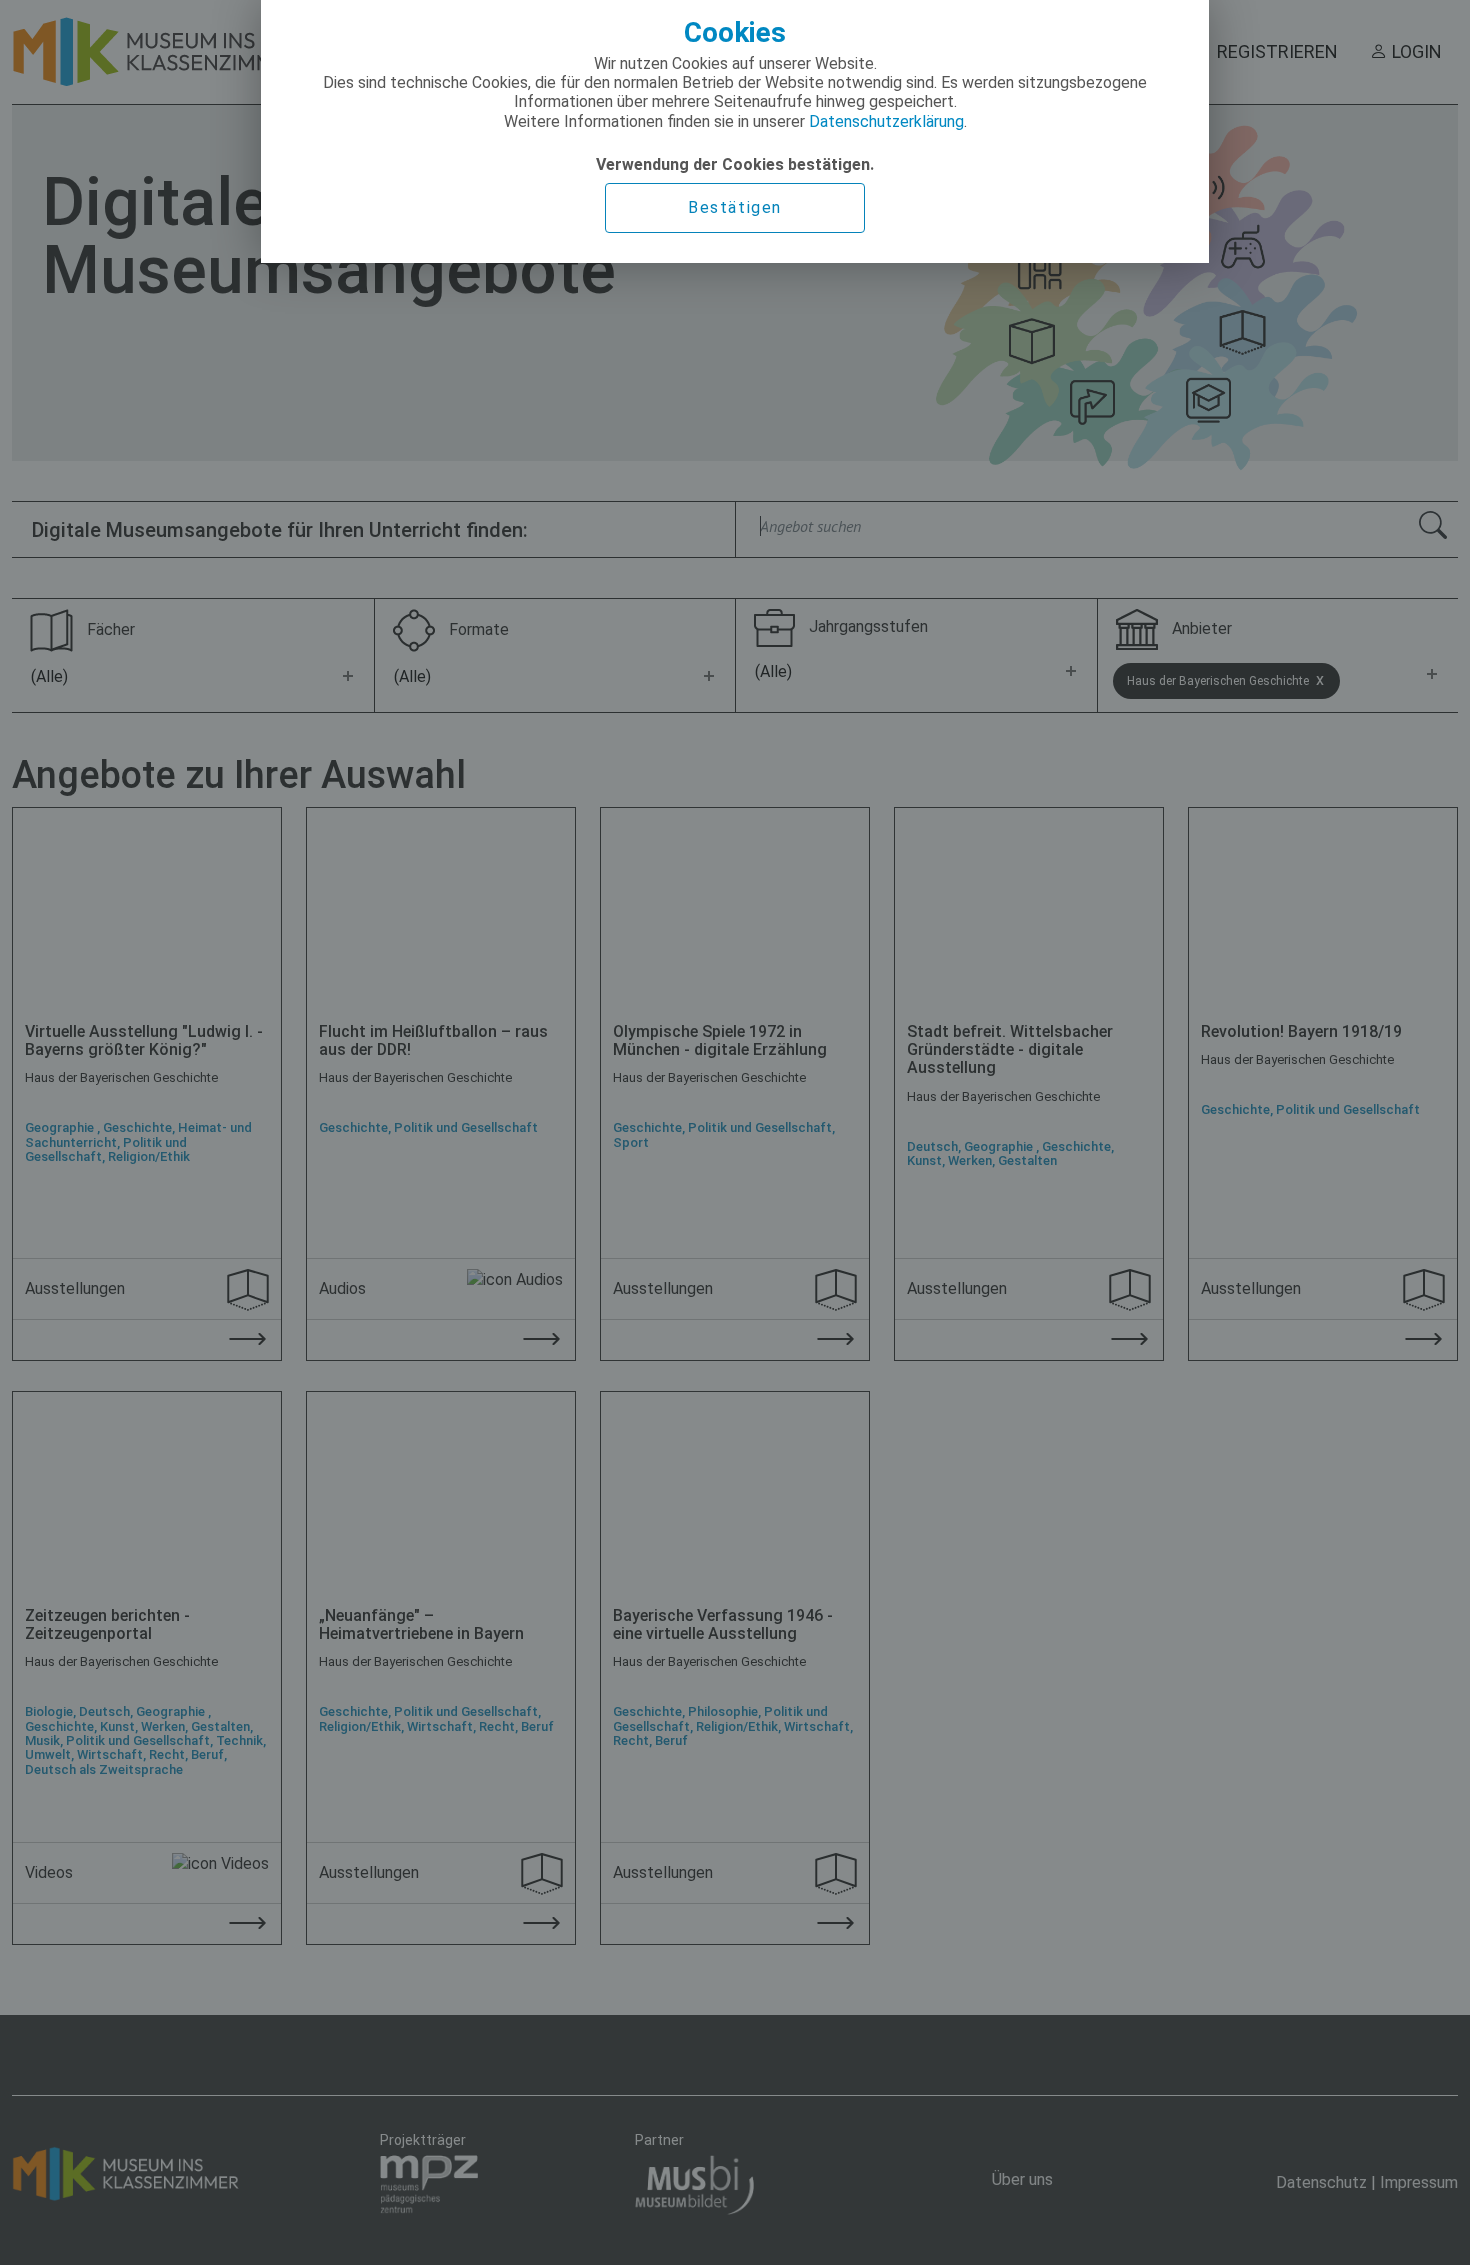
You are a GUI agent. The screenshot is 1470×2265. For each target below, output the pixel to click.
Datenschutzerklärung (886, 121)
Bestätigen (735, 207)
